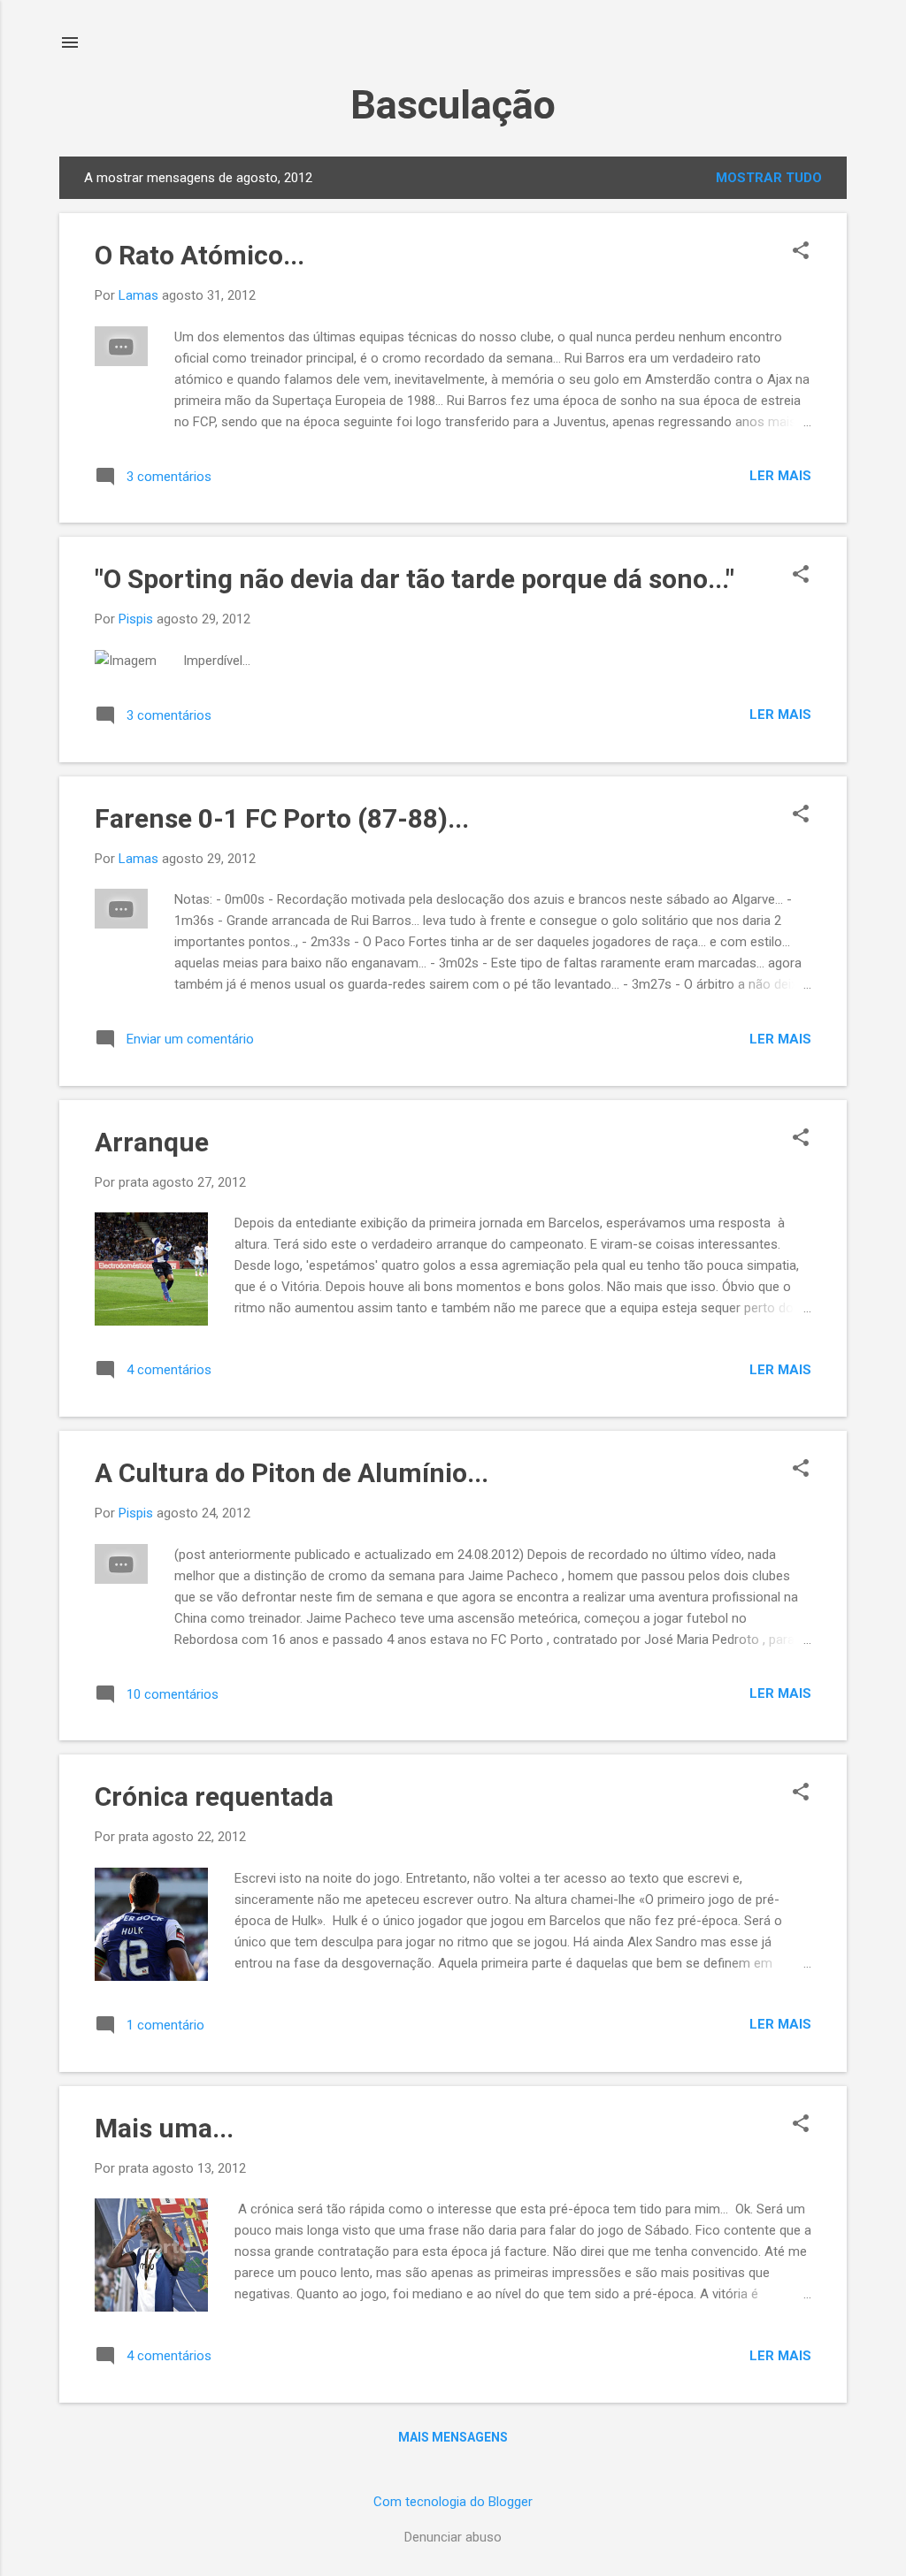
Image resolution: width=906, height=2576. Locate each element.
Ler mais (780, 476)
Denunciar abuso (453, 2537)
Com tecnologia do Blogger (453, 2502)
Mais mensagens (453, 2437)
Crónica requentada (214, 1796)
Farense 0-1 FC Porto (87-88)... (282, 818)
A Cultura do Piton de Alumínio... (292, 1473)
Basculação (453, 105)
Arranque (152, 1142)
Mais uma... (164, 2128)
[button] (801, 252)
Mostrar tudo (769, 178)
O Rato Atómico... (200, 255)
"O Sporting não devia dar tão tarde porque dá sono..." (415, 579)
